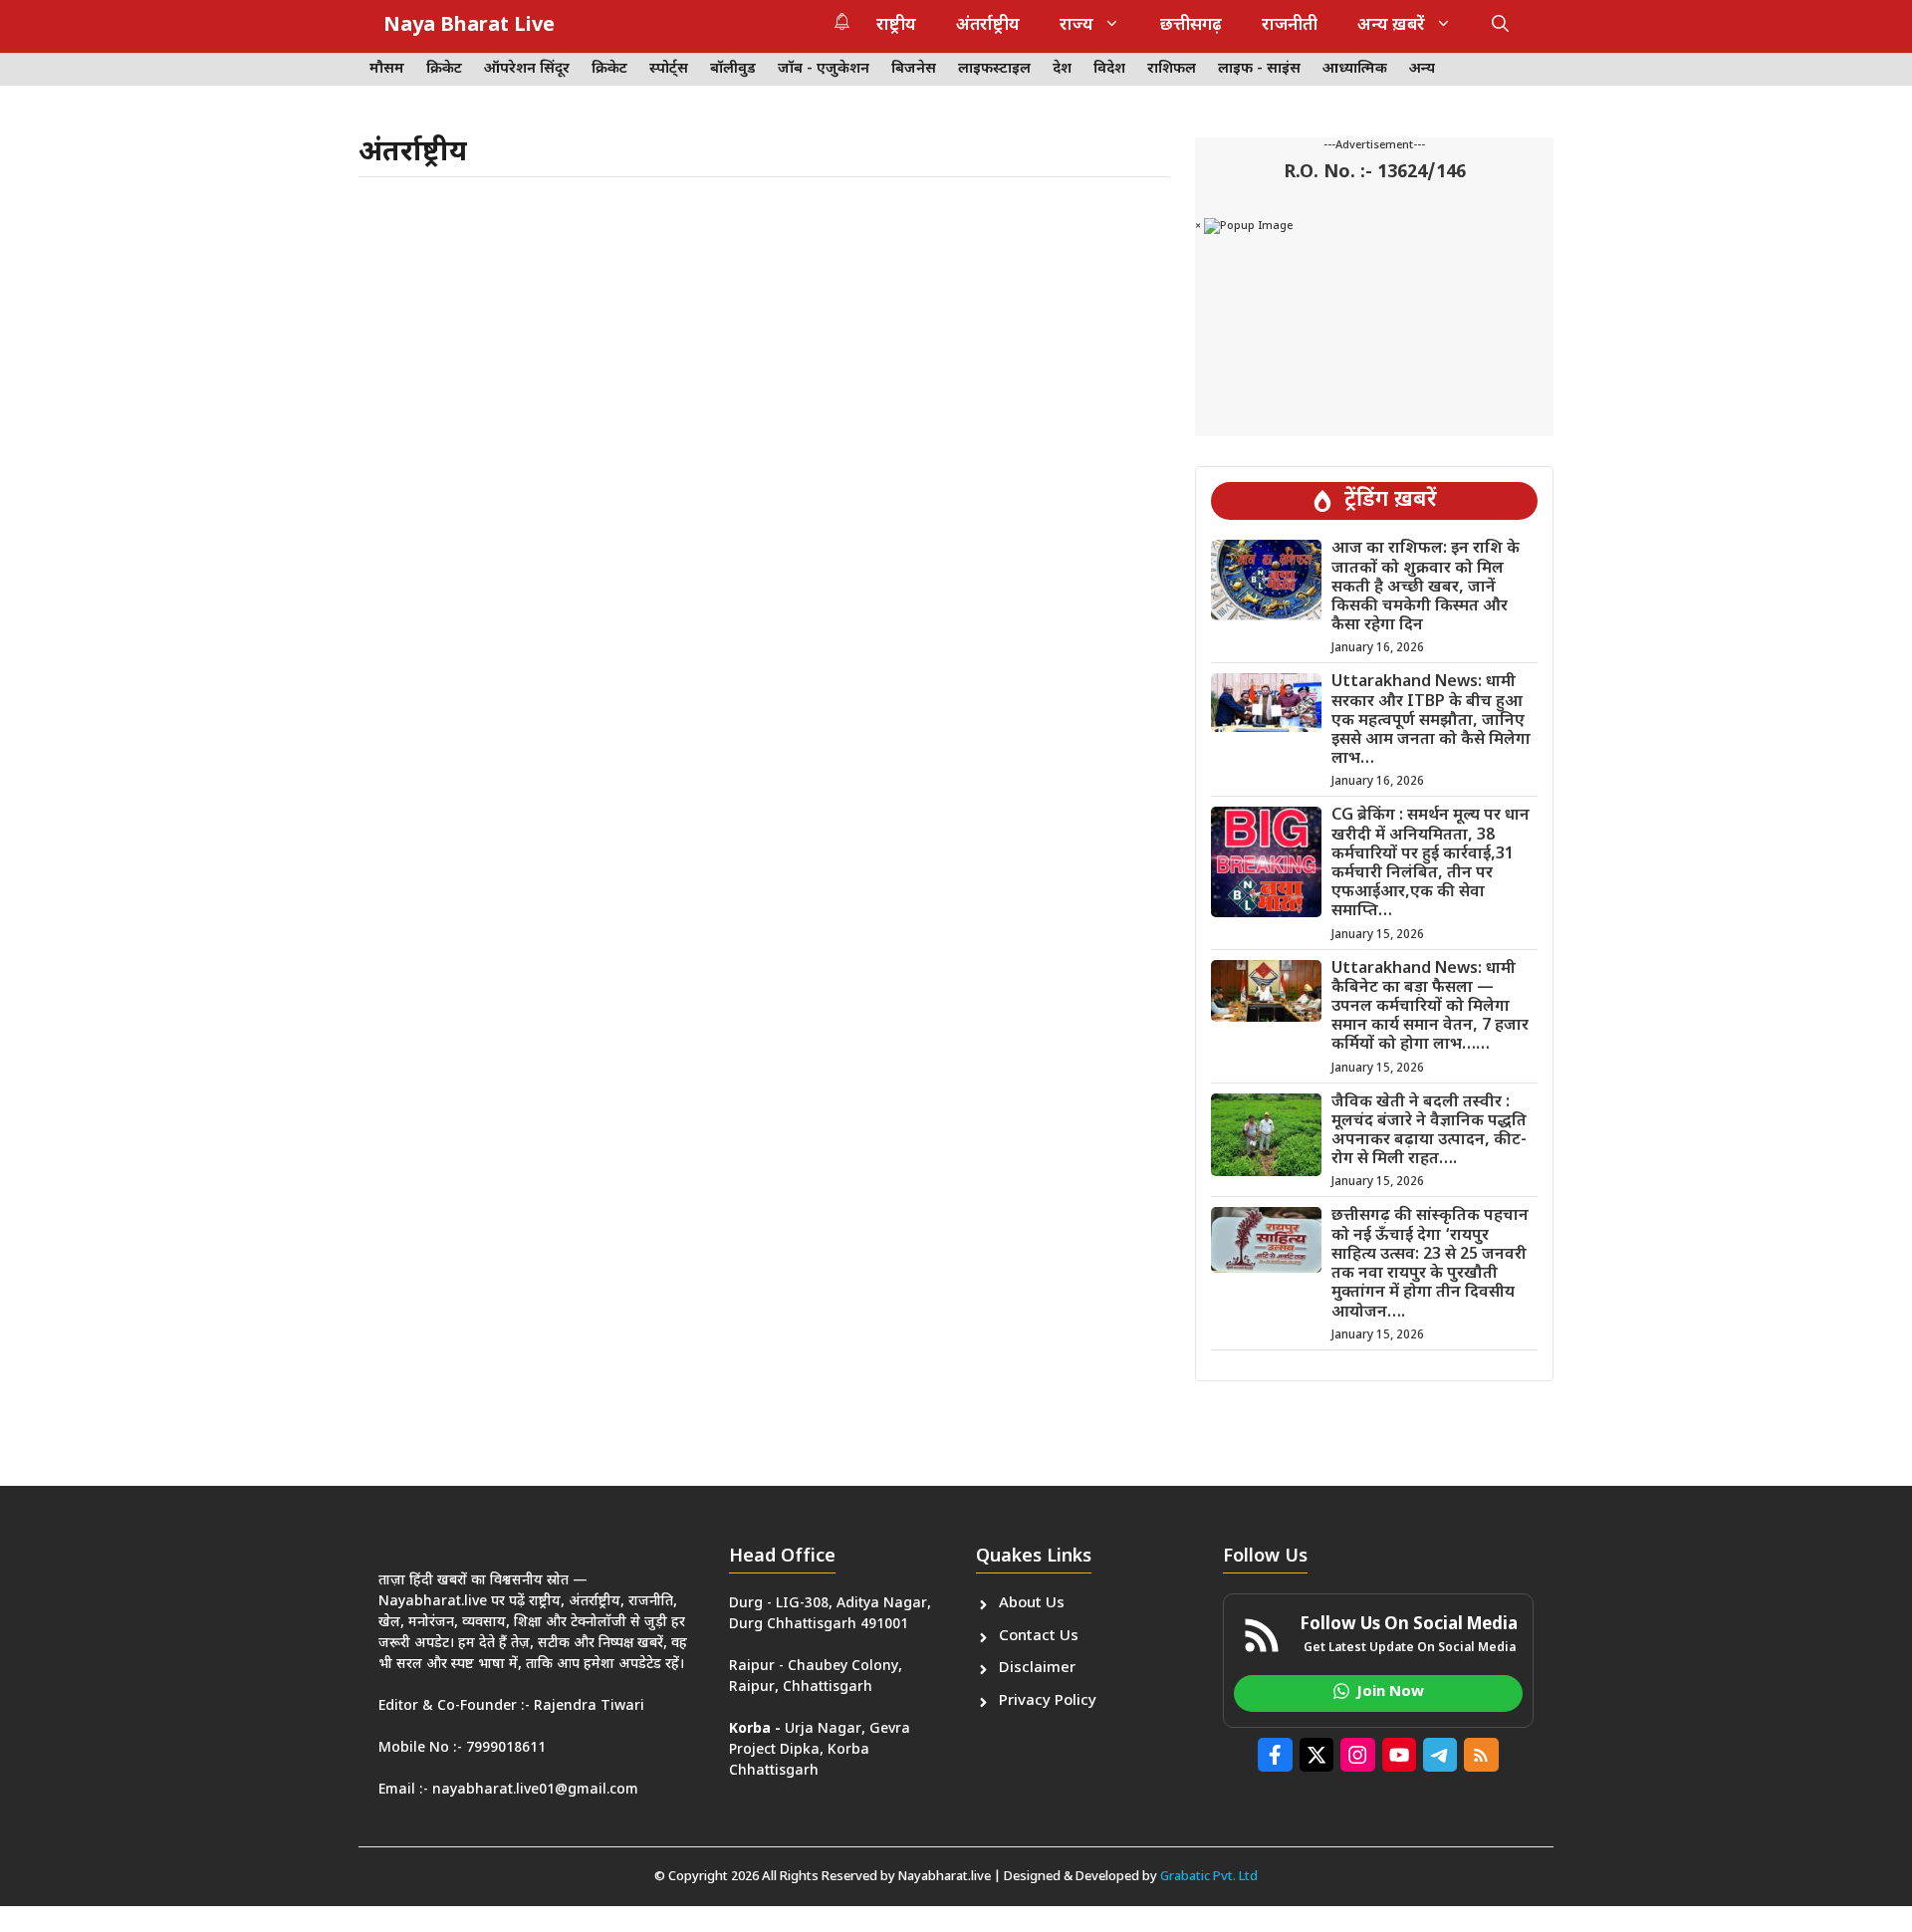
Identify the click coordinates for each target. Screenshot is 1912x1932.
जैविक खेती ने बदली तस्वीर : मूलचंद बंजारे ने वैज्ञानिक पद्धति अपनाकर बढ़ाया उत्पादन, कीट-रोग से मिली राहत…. (1429, 1132)
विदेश (1109, 69)
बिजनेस (914, 69)
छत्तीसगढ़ (1191, 26)
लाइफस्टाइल (994, 69)
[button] (1500, 26)
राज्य (1076, 26)
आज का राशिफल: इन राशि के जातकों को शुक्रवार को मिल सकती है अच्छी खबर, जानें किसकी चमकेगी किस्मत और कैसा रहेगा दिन (1426, 588)
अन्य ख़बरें (1391, 26)
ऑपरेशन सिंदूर (527, 69)
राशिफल (1172, 69)
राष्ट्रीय (896, 26)
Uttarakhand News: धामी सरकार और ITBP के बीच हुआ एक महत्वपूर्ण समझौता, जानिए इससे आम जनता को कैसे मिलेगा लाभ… (1431, 721)
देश (1062, 69)
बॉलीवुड (733, 69)
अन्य (1422, 69)
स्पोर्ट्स (669, 69)
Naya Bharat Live (469, 26)
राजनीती (1290, 26)
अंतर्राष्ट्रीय (988, 26)
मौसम (387, 69)
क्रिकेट (444, 69)
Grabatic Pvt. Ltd (1209, 1877)
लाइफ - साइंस (1259, 69)
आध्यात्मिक (1355, 69)
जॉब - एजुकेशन (824, 69)
